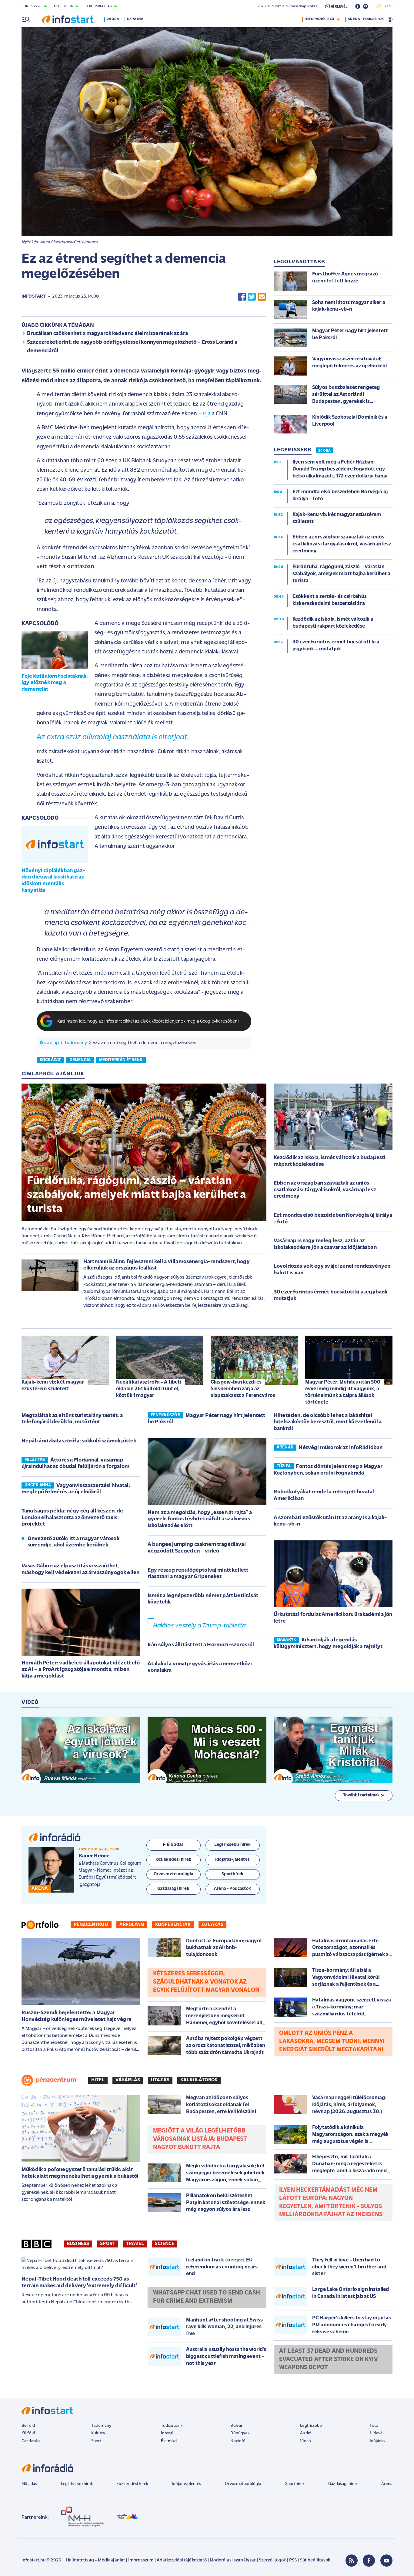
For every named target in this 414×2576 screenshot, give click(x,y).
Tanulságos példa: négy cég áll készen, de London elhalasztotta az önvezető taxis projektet (72, 1518)
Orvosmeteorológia (243, 2484)
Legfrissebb (311, 2426)
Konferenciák (173, 1925)
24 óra (113, 19)
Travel (135, 2244)
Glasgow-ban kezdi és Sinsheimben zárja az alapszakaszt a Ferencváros (243, 1389)
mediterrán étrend (121, 1060)
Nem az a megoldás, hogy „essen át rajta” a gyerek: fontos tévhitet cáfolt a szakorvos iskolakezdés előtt (200, 1519)
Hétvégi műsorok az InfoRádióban (341, 1448)
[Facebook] (369, 2561)
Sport (108, 2244)
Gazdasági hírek (343, 2484)
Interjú (167, 2433)
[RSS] (352, 2561)
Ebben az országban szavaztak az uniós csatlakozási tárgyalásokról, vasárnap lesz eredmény (325, 1190)
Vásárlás (128, 2080)
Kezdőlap (49, 1043)
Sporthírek (295, 2484)
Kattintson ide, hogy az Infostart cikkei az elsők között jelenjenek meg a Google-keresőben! (148, 1022)
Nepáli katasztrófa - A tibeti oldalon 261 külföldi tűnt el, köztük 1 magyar (149, 1389)
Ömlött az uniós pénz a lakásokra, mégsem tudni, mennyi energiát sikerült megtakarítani (332, 2042)
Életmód (169, 2441)
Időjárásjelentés (187, 2484)
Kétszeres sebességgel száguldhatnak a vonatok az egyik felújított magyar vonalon (206, 1982)
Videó (305, 2441)
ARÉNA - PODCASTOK (366, 19)
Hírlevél (377, 2433)
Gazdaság (31, 2441)
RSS (293, 2560)
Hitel (98, 2080)
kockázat (50, 1060)
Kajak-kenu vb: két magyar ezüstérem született (53, 1386)
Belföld (28, 2426)
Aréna (387, 2484)
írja (207, 414)
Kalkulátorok (199, 2080)
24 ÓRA (324, 451)
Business (78, 2244)
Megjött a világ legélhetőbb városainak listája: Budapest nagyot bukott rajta (200, 2139)
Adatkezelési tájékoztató (182, 2560)
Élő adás (175, 1845)
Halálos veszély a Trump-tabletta (199, 1626)
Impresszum (141, 2560)
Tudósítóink (172, 2426)
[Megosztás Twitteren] (252, 297)
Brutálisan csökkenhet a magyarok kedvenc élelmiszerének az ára (107, 334)
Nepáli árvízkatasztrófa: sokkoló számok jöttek (79, 1441)
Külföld (28, 2433)
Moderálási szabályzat (233, 2560)
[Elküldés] (262, 297)
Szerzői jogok (272, 2560)
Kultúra (98, 2433)
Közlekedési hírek (132, 2484)
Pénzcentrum (91, 1925)
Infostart (34, 297)
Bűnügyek (240, 2433)
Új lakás (212, 1925)
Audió (306, 2433)
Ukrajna (135, 19)
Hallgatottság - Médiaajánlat (95, 2560)
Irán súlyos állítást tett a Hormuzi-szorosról (201, 1645)
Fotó (374, 2426)
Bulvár (236, 2426)
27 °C (387, 6)
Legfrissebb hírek (77, 2484)
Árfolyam (132, 1925)
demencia (80, 1060)
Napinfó (238, 2441)
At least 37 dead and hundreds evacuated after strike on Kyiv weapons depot (329, 2359)
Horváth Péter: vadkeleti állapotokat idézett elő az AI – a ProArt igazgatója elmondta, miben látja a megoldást (81, 1670)
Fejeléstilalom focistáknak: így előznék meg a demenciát (55, 683)
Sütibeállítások (315, 2560)
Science (165, 2244)
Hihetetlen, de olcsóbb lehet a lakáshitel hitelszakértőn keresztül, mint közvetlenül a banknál (328, 1422)
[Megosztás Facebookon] (242, 297)
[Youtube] (386, 2561)
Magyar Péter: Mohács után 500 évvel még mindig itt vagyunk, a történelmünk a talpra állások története (343, 1392)
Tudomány (76, 1043)
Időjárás (377, 2441)
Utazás (160, 2080)
